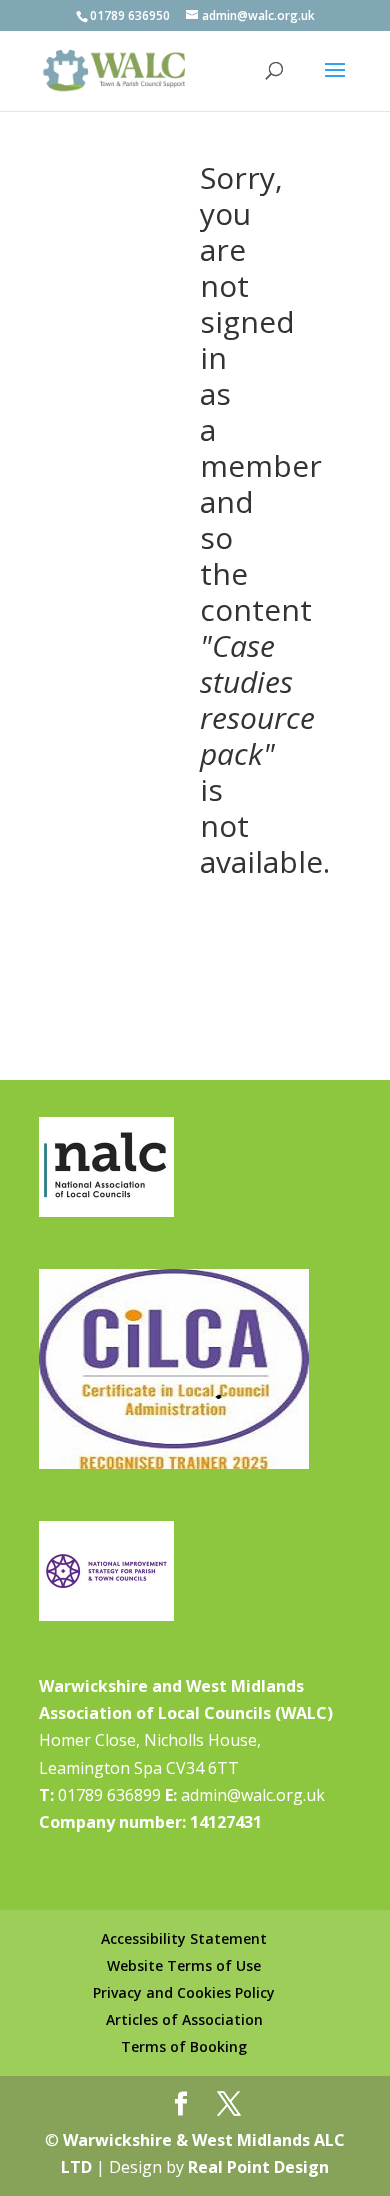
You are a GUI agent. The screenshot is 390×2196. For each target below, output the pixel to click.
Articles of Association (184, 2019)
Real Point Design (258, 2167)
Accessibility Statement (184, 1938)
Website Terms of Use (184, 1965)
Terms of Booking (184, 2046)
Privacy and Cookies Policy (184, 1992)
